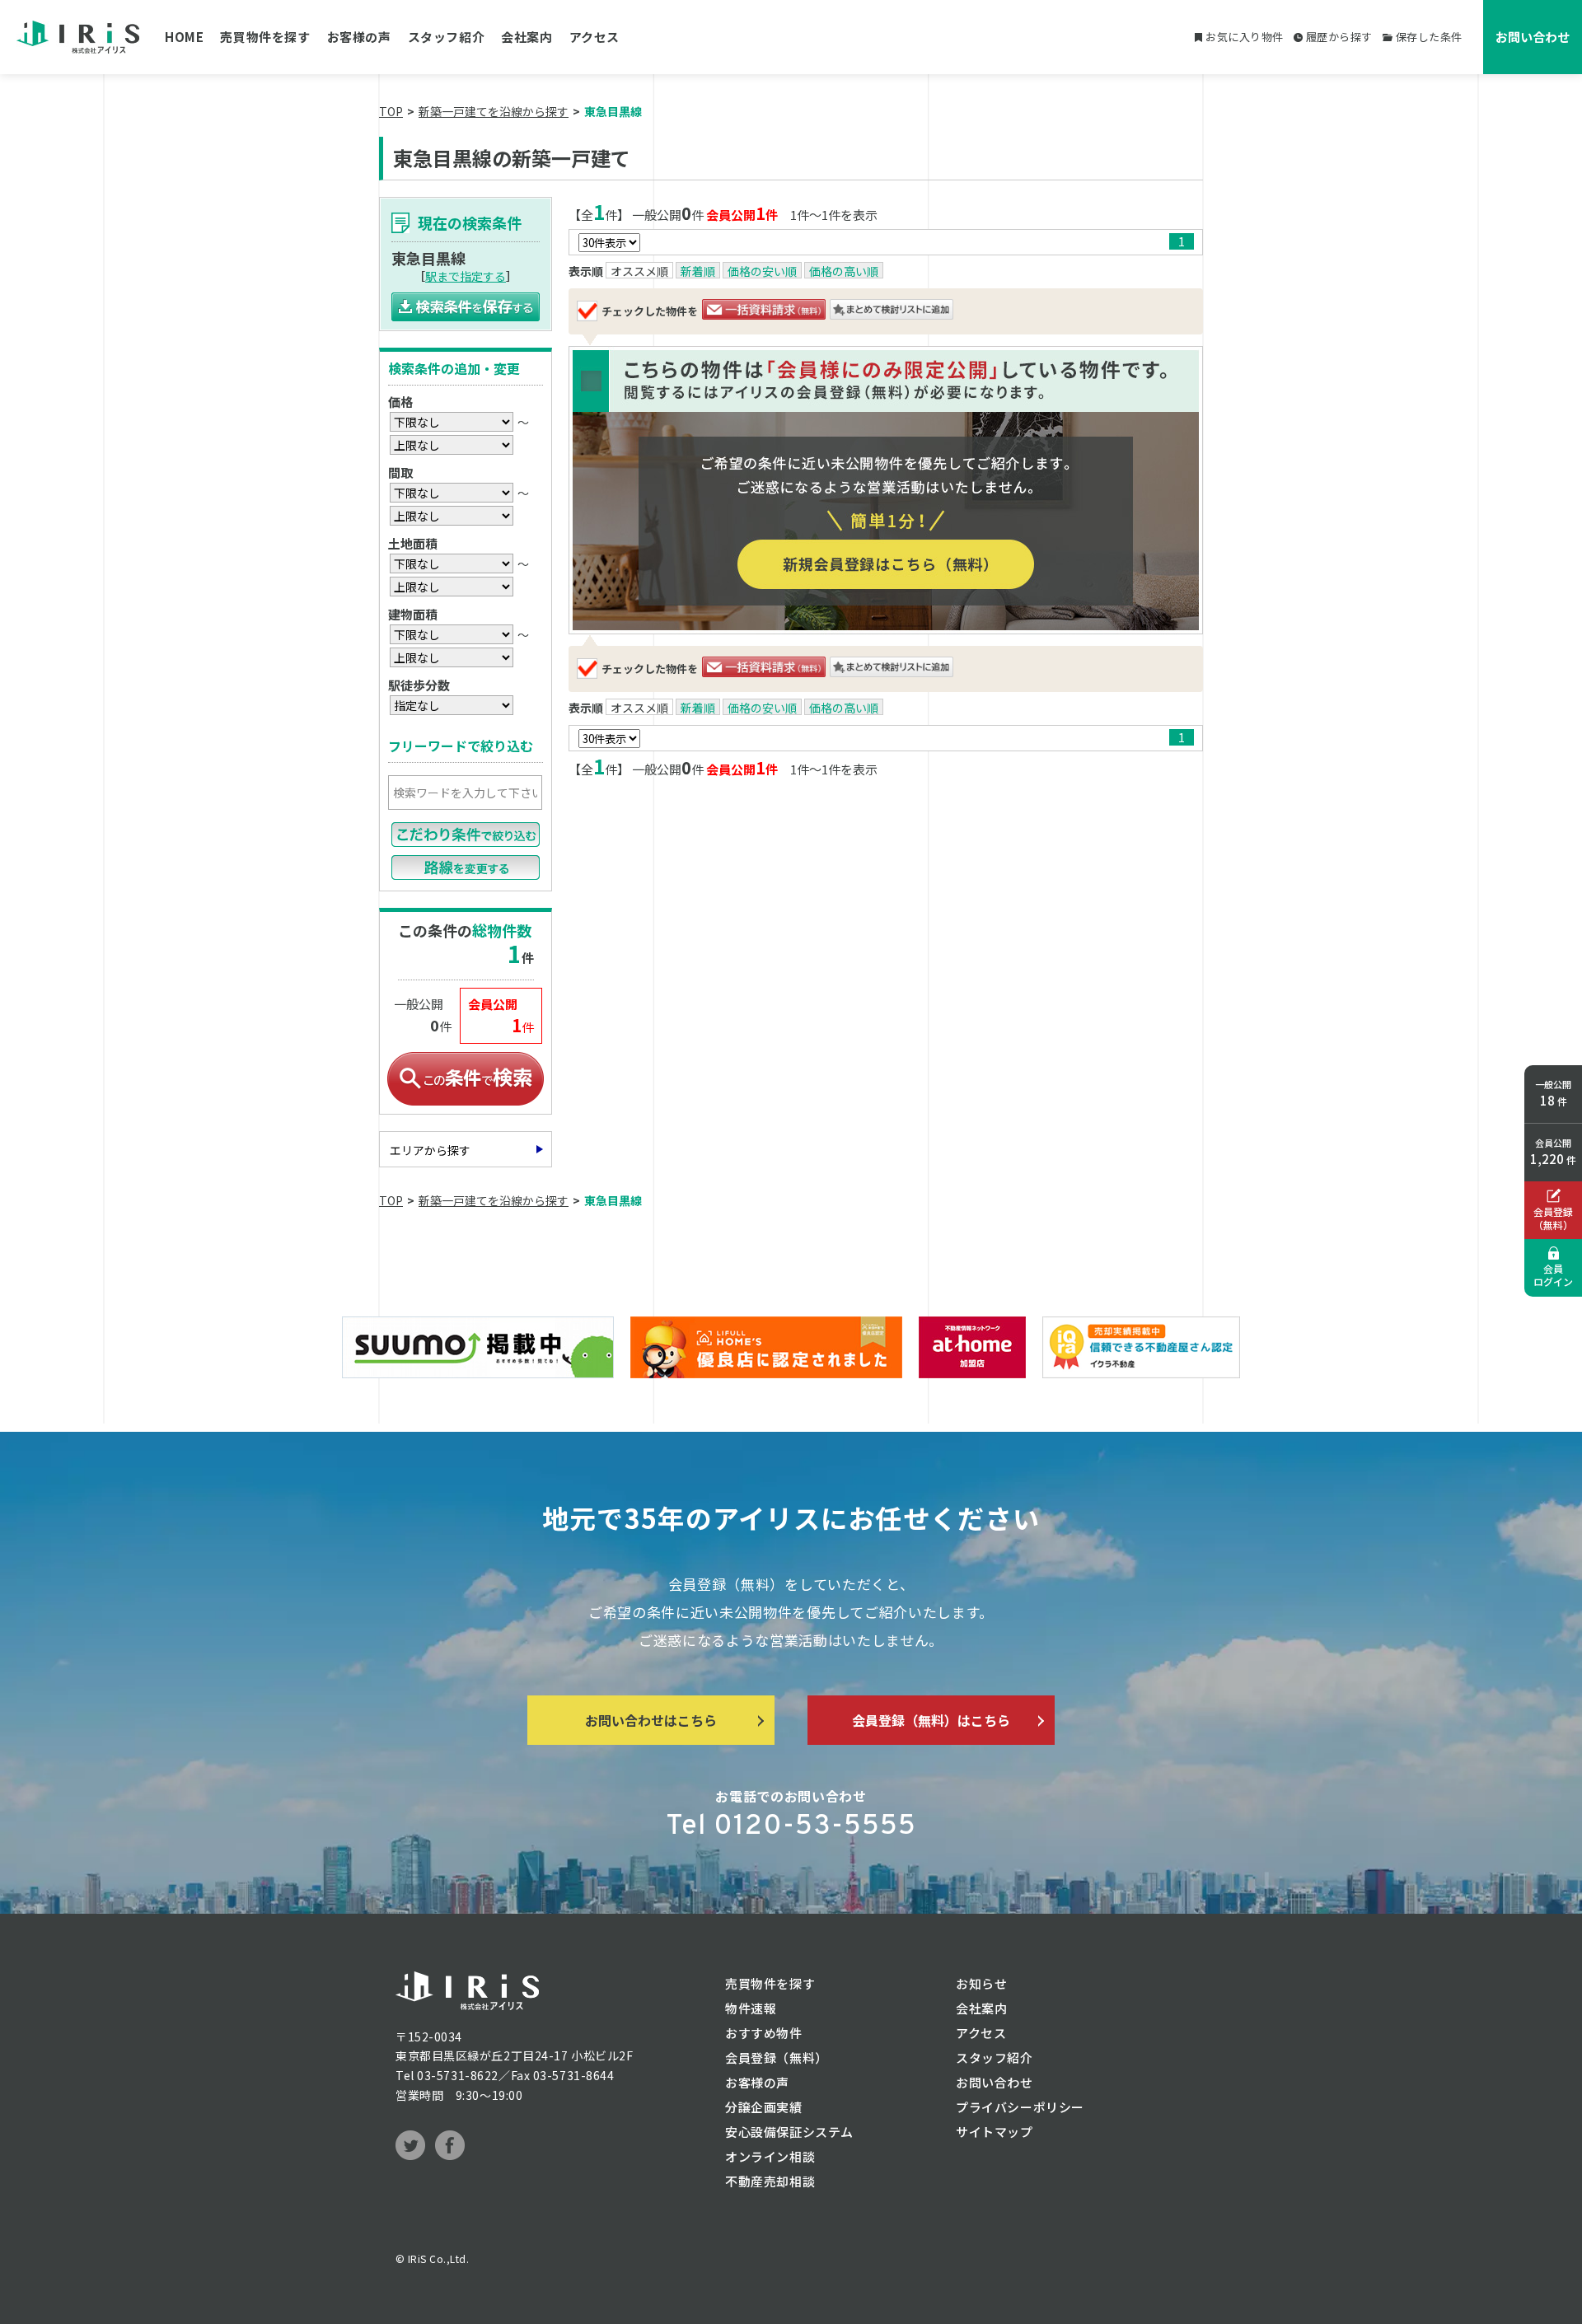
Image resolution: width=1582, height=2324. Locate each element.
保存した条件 (1429, 37)
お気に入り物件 (1245, 37)
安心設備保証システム (789, 2132)
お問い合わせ (1533, 37)
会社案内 (527, 37)
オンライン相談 (770, 2156)
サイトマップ (995, 2132)
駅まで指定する (466, 276)
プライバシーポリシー (1020, 2107)
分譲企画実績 (764, 2107)
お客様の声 (359, 37)
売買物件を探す (265, 37)
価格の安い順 (762, 271)
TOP (391, 111)
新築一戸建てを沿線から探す (494, 111)
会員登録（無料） (777, 2057)
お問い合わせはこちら (651, 1720)
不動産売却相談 (770, 2181)
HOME (184, 37)
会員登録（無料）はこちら (931, 1720)
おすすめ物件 (764, 2033)
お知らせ (981, 1983)
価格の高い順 (844, 271)
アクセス (594, 37)
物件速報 (751, 2008)
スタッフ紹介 (447, 37)
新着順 (698, 271)
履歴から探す (1339, 37)
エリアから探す (430, 1150)
